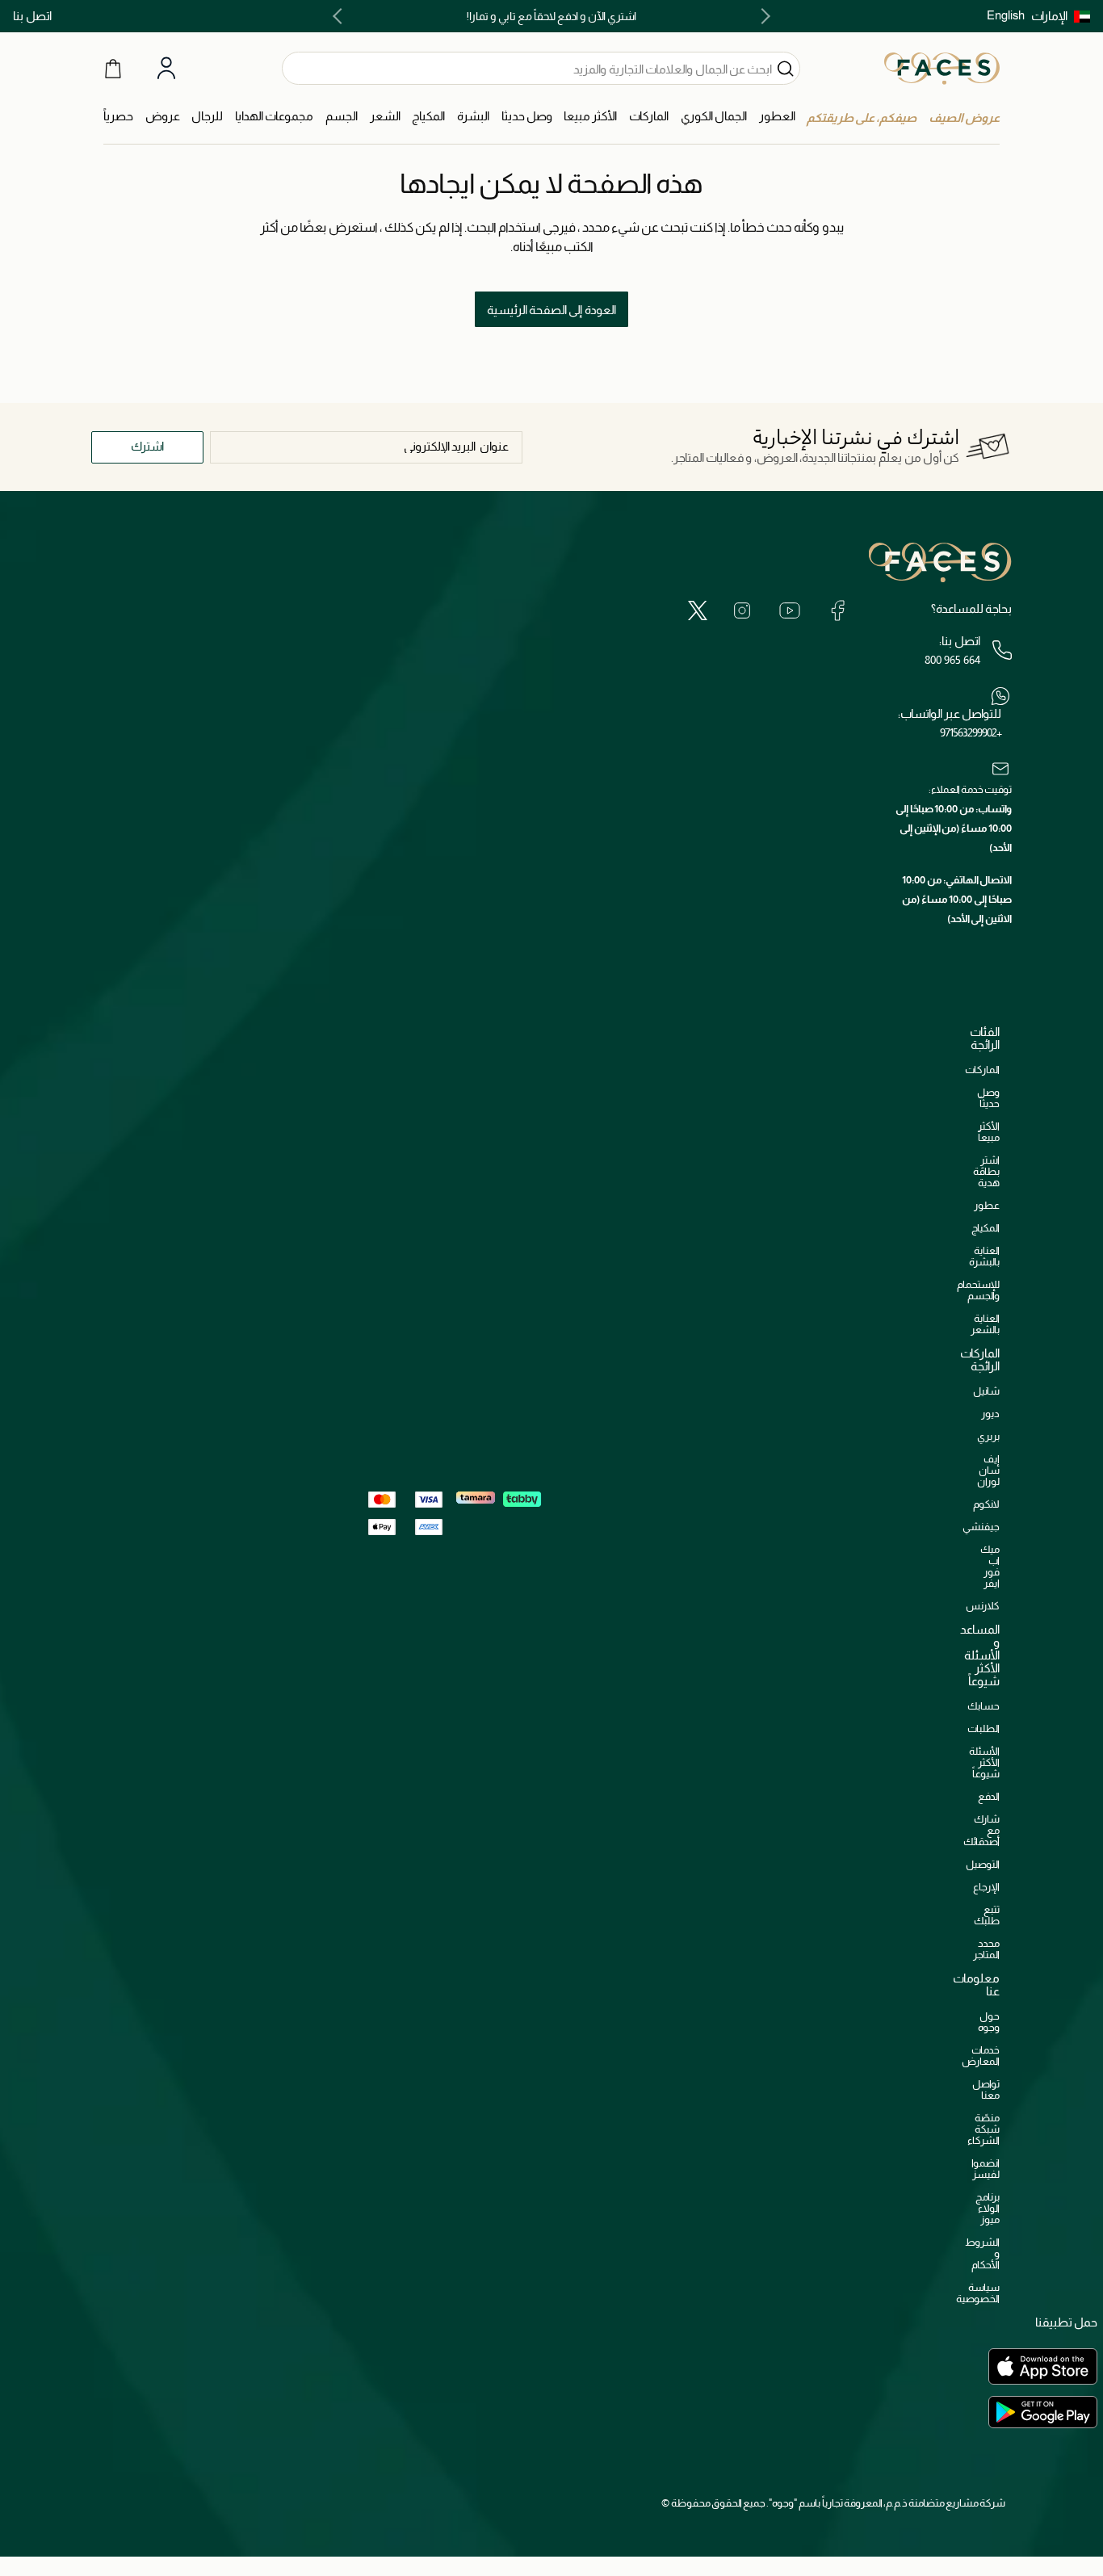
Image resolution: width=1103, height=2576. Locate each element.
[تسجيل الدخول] (166, 69)
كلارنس (983, 1606)
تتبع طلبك (987, 1915)
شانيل (986, 1391)
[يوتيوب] (790, 610)
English (1006, 15)
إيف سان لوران (988, 1470)
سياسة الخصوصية (978, 2293)
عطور (987, 1205)
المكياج (986, 1228)
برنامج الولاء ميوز (988, 2208)
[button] (1061, 16)
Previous (762, 16)
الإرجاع (986, 1887)
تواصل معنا (986, 2089)
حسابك (983, 1706)
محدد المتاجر (986, 1949)
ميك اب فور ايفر (990, 1566)
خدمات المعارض (981, 2056)
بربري (988, 1436)
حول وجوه (989, 2022)
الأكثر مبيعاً (989, 1132)
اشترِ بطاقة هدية (986, 1171)
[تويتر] (698, 610)
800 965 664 (952, 660)
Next (341, 16)
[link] (649, 117)
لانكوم (986, 1504)
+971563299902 (971, 732)
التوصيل (983, 1864)
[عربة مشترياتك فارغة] (113, 68)
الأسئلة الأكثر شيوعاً (984, 1762)
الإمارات (1049, 16)
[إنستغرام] (742, 610)
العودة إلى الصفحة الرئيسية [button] (551, 310)
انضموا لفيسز (986, 2169)
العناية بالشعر (985, 1324)
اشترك (147, 446)
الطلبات (983, 1729)
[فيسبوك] (837, 610)
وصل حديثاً (988, 1098)
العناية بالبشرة (984, 1256)
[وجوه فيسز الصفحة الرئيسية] (942, 68)
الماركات (982, 1070)
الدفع (989, 1796)
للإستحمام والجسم (978, 1290)
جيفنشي (981, 1527)
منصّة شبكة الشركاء (983, 2129)
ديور (990, 1414)
